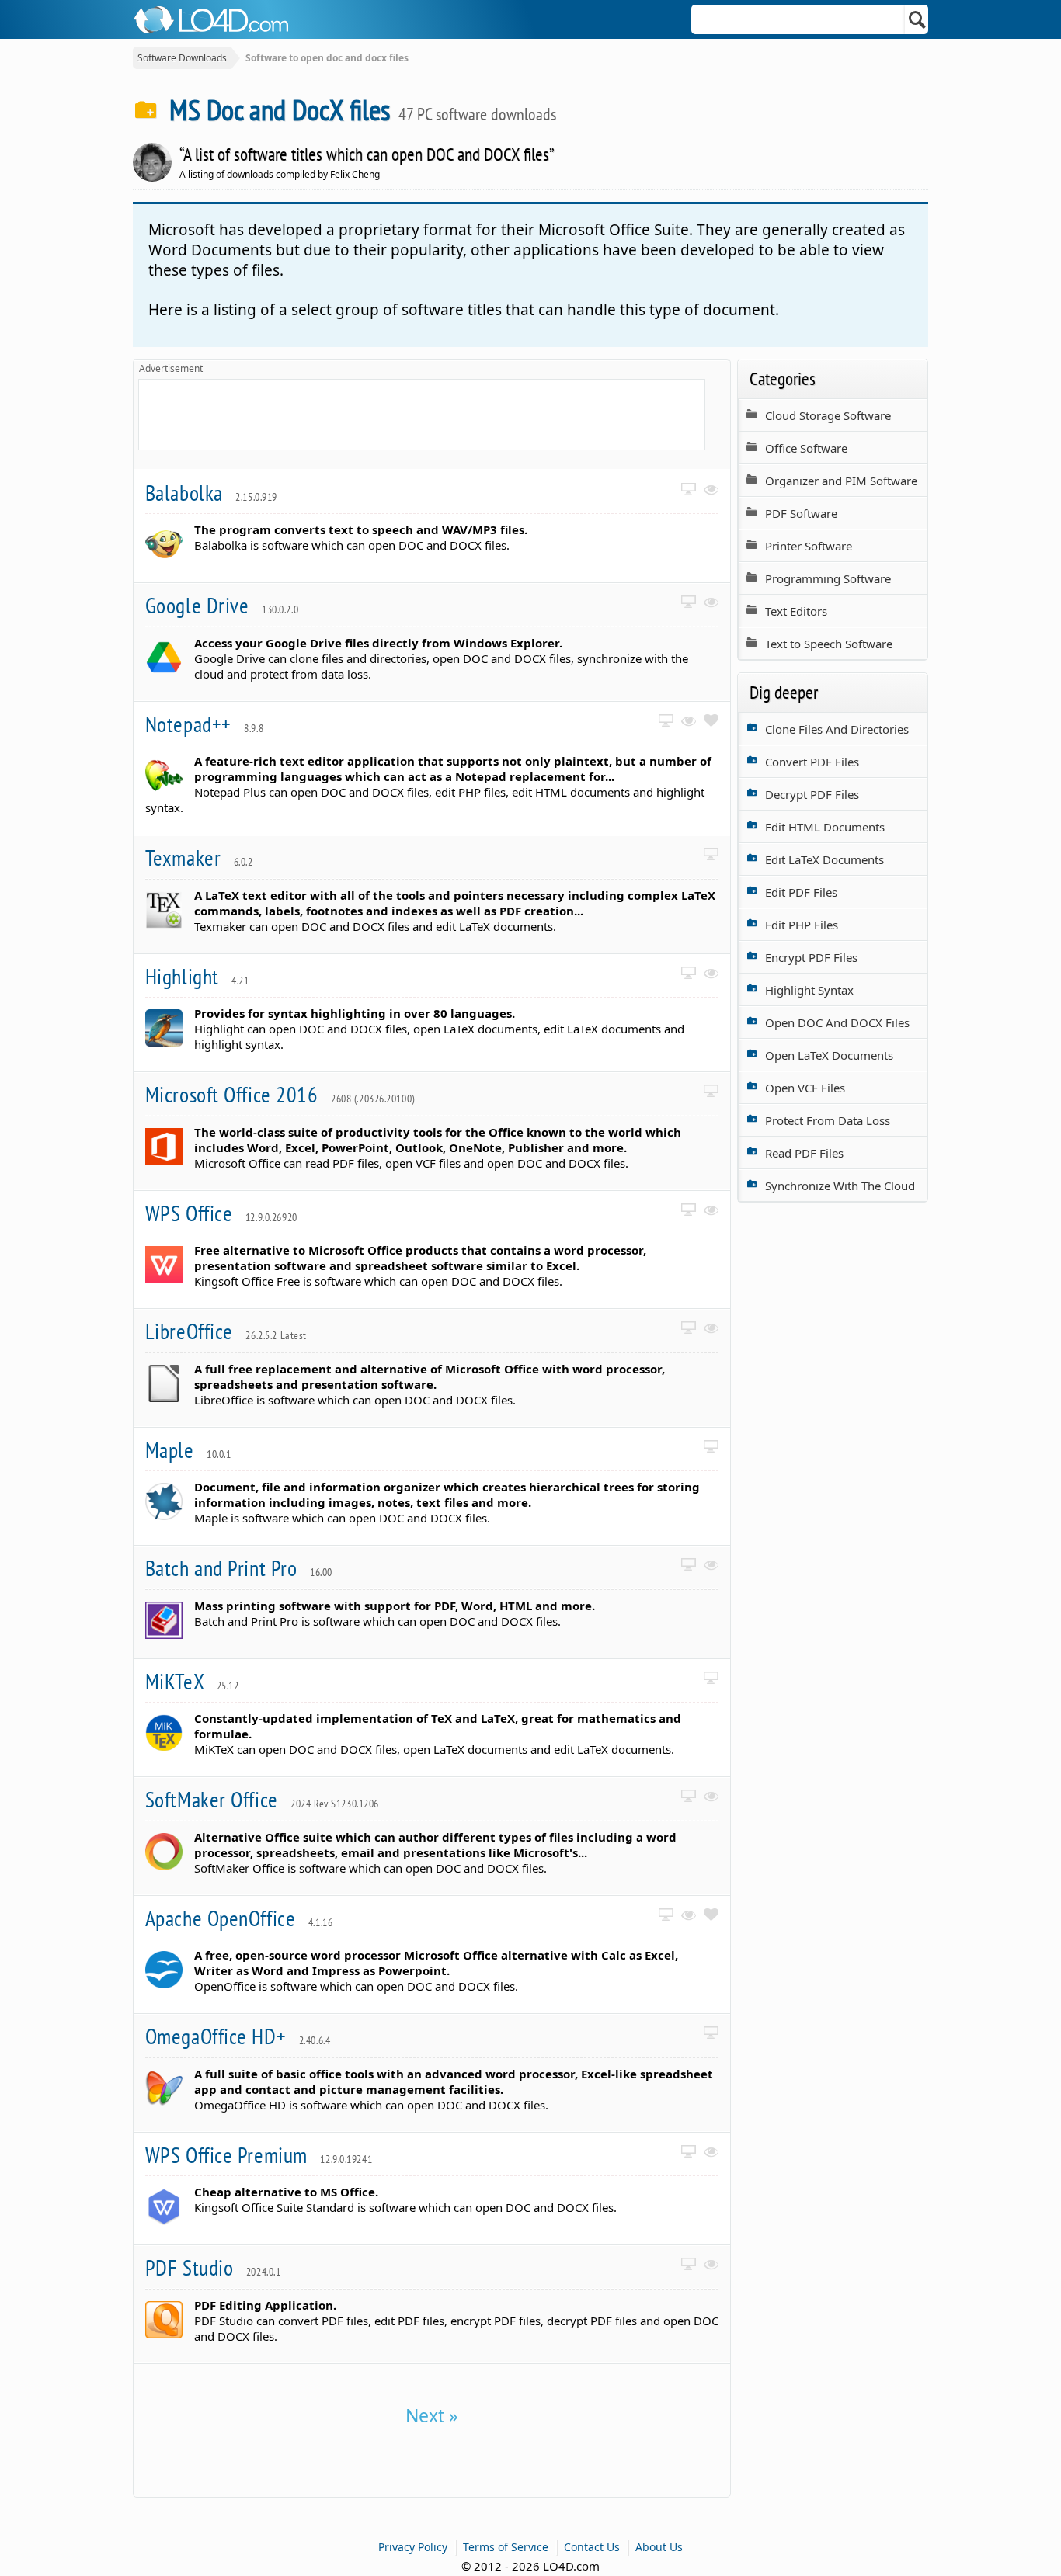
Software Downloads (182, 58)
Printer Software (809, 546)
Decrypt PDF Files (812, 794)
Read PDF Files (804, 1153)
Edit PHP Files (802, 925)
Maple (188, 1450)
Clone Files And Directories (837, 729)
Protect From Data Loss (828, 1120)
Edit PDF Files (801, 892)
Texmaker (199, 858)
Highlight (197, 976)
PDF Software (801, 513)
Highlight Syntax (809, 990)
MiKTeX (192, 1681)
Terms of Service (506, 2547)
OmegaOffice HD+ (238, 2036)
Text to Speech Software (829, 644)
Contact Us (592, 2547)
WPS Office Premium (259, 2155)
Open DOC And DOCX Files (837, 1022)
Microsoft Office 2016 (280, 1094)
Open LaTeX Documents (829, 1055)
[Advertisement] (422, 415)
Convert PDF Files (812, 762)
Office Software (806, 448)
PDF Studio (213, 2267)
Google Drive (222, 605)
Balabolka (211, 493)
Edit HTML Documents (825, 827)
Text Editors (796, 611)
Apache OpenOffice (239, 1918)
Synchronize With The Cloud (840, 1186)
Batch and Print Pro (239, 1568)
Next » (432, 2415)
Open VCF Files (805, 1088)
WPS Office (221, 1213)
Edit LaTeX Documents (824, 859)
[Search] (918, 19)
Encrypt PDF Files (811, 957)
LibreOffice (226, 1331)
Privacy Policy (413, 2547)
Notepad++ (204, 724)
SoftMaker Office (262, 1799)
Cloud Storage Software (828, 415)
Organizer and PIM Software (841, 481)
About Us (659, 2547)
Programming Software (828, 578)
